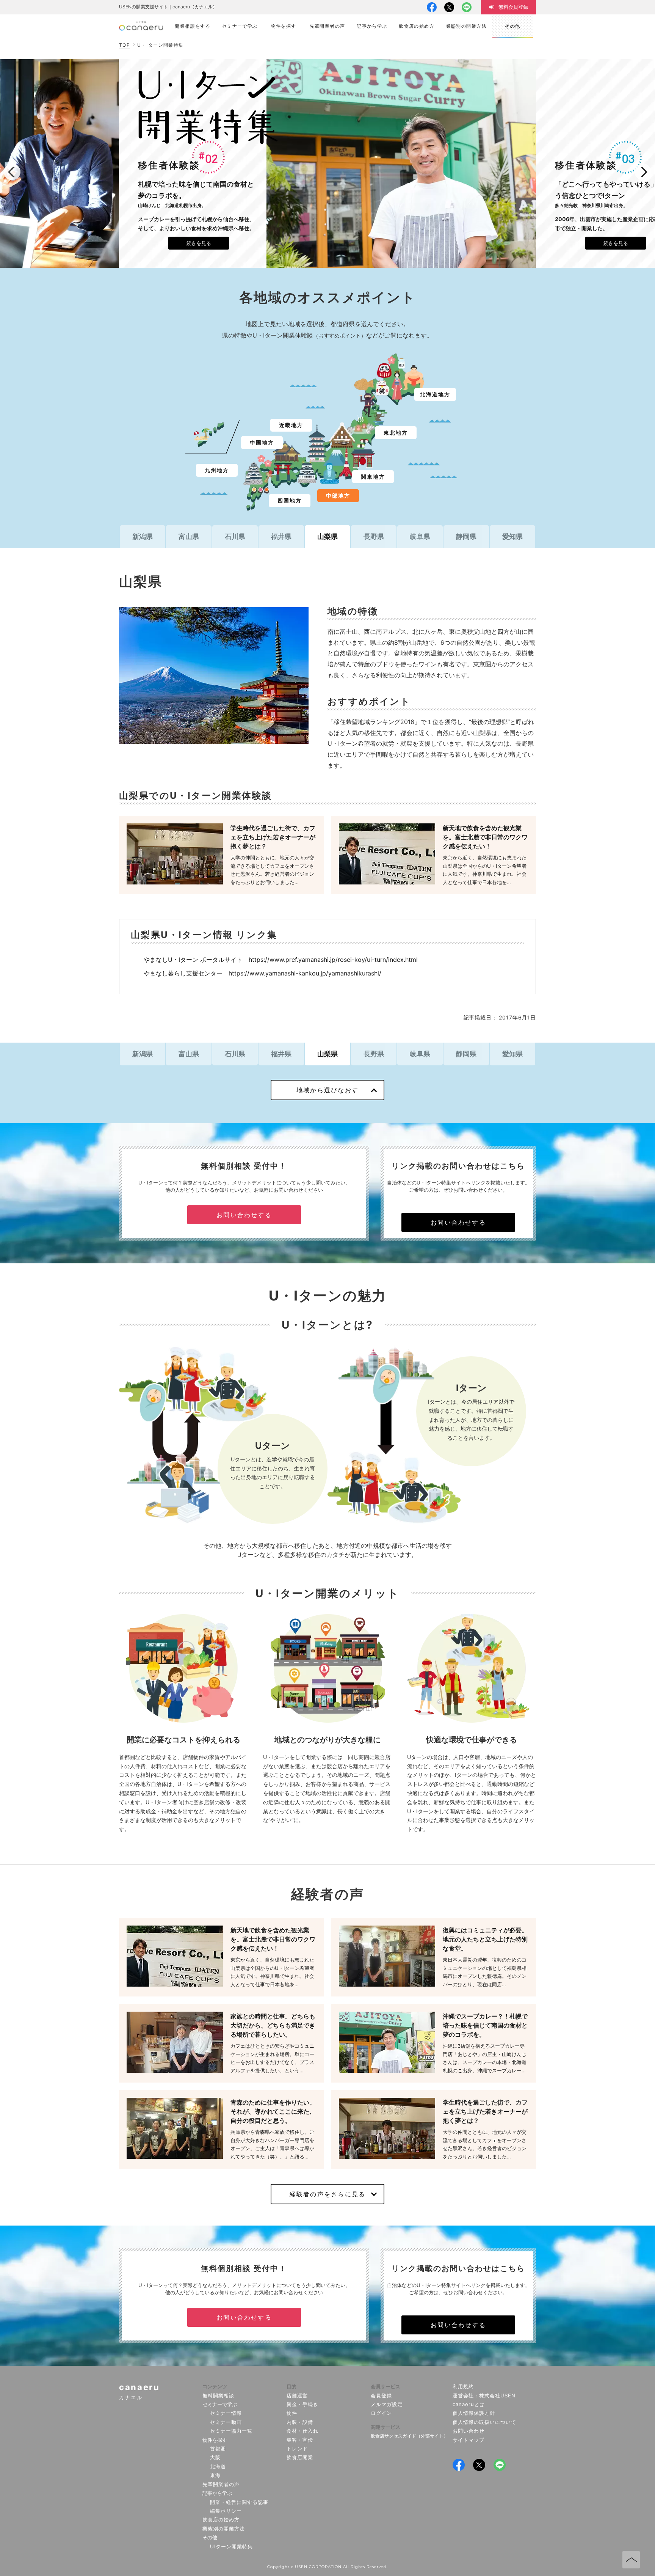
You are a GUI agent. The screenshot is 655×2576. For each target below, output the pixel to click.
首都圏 (218, 2449)
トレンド (297, 2449)
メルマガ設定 (387, 2404)
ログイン (381, 2413)
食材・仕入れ (302, 2431)
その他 (210, 2537)
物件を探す (215, 2440)
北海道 (218, 2466)
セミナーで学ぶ (220, 2404)
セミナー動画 (226, 2422)
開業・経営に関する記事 (239, 2502)
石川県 (235, 536)
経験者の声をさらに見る (328, 2194)
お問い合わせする (244, 1215)
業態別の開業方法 (224, 2529)
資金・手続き (302, 2404)
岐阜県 (420, 536)
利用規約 (463, 2386)
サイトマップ (469, 2440)
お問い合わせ (469, 2431)
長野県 (374, 536)
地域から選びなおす (327, 1090)
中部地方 (338, 496)
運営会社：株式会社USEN (484, 2395)
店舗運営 (297, 2395)
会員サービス (385, 2386)
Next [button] (643, 172)
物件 (292, 2413)
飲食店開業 (300, 2457)
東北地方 (396, 433)
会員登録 (381, 2395)
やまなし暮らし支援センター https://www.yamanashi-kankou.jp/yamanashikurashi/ (262, 973)
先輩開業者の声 (221, 2484)
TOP (125, 45)
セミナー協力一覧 (231, 2431)
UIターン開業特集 (231, 2546)
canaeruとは (469, 2404)
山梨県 (327, 536)
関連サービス (385, 2427)
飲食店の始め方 (221, 2519)
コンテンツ (215, 2386)
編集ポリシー (226, 2511)
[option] (327, 163)
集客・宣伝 (300, 2440)
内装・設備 (300, 2422)
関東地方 (373, 477)
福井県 (281, 536)
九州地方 (217, 470)
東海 (215, 2475)
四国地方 (290, 500)
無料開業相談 (218, 2395)
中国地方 (262, 442)
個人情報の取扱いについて (485, 2422)
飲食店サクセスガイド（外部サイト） (409, 2436)
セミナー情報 (226, 2413)
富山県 (189, 536)
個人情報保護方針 (474, 2413)
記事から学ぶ (217, 2493)
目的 (291, 2386)
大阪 (215, 2457)
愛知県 (512, 536)
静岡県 (466, 536)
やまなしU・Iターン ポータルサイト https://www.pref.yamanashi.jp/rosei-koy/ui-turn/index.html (281, 960)
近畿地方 (291, 425)
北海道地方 (435, 394)
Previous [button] (12, 172)
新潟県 (143, 536)
